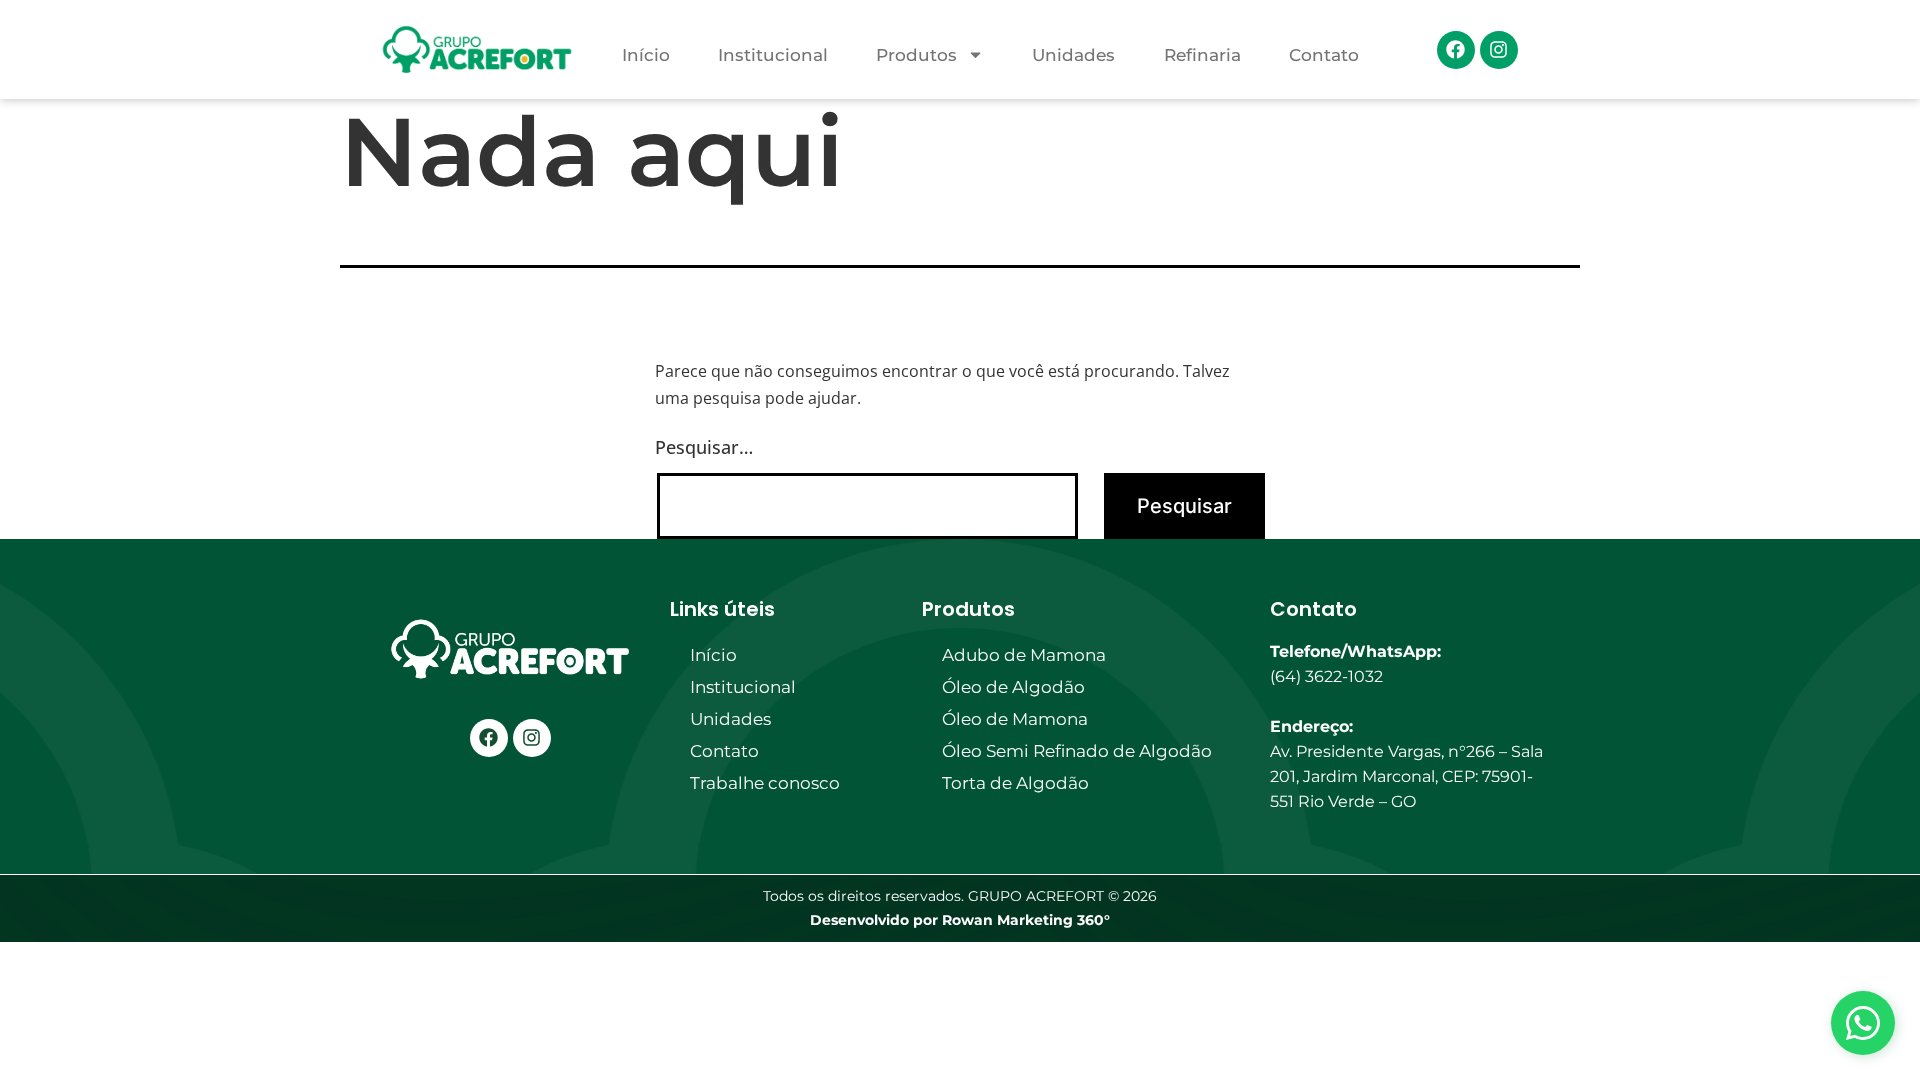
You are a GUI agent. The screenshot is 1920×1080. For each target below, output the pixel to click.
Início (646, 55)
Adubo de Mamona (1024, 655)
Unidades (1073, 55)
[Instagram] (1499, 50)
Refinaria (1202, 55)
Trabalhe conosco (765, 783)
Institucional (773, 55)
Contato (1324, 55)
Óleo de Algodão (1013, 687)
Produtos (916, 55)
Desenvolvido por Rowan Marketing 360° (960, 920)
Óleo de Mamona (1015, 719)
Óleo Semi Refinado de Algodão (1077, 751)
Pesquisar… (704, 447)
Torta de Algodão (1015, 783)
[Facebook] (1456, 50)
